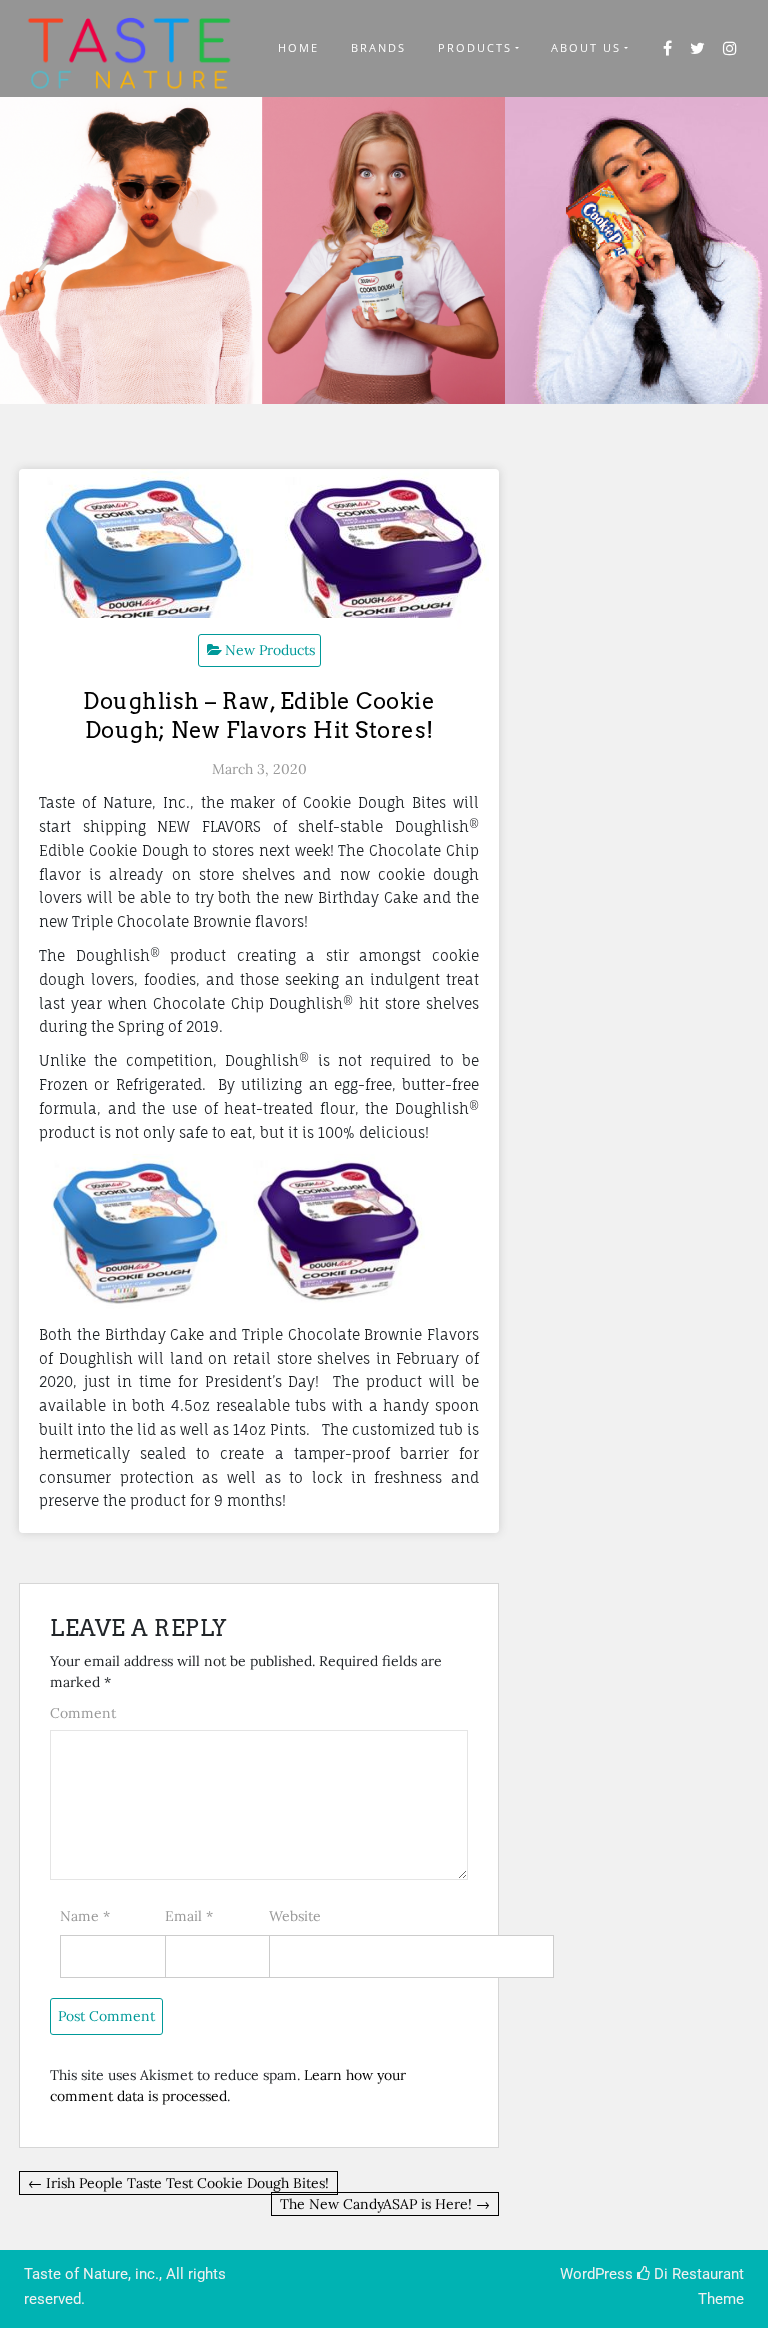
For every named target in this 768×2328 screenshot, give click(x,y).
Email (189, 1916)
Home (298, 47)
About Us (586, 47)
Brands (378, 47)
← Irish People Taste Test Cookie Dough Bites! (178, 2183)
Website (295, 1916)
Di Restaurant (697, 2274)
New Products (270, 650)
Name (85, 1916)
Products (475, 47)
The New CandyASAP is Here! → (385, 2204)
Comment (83, 1713)
